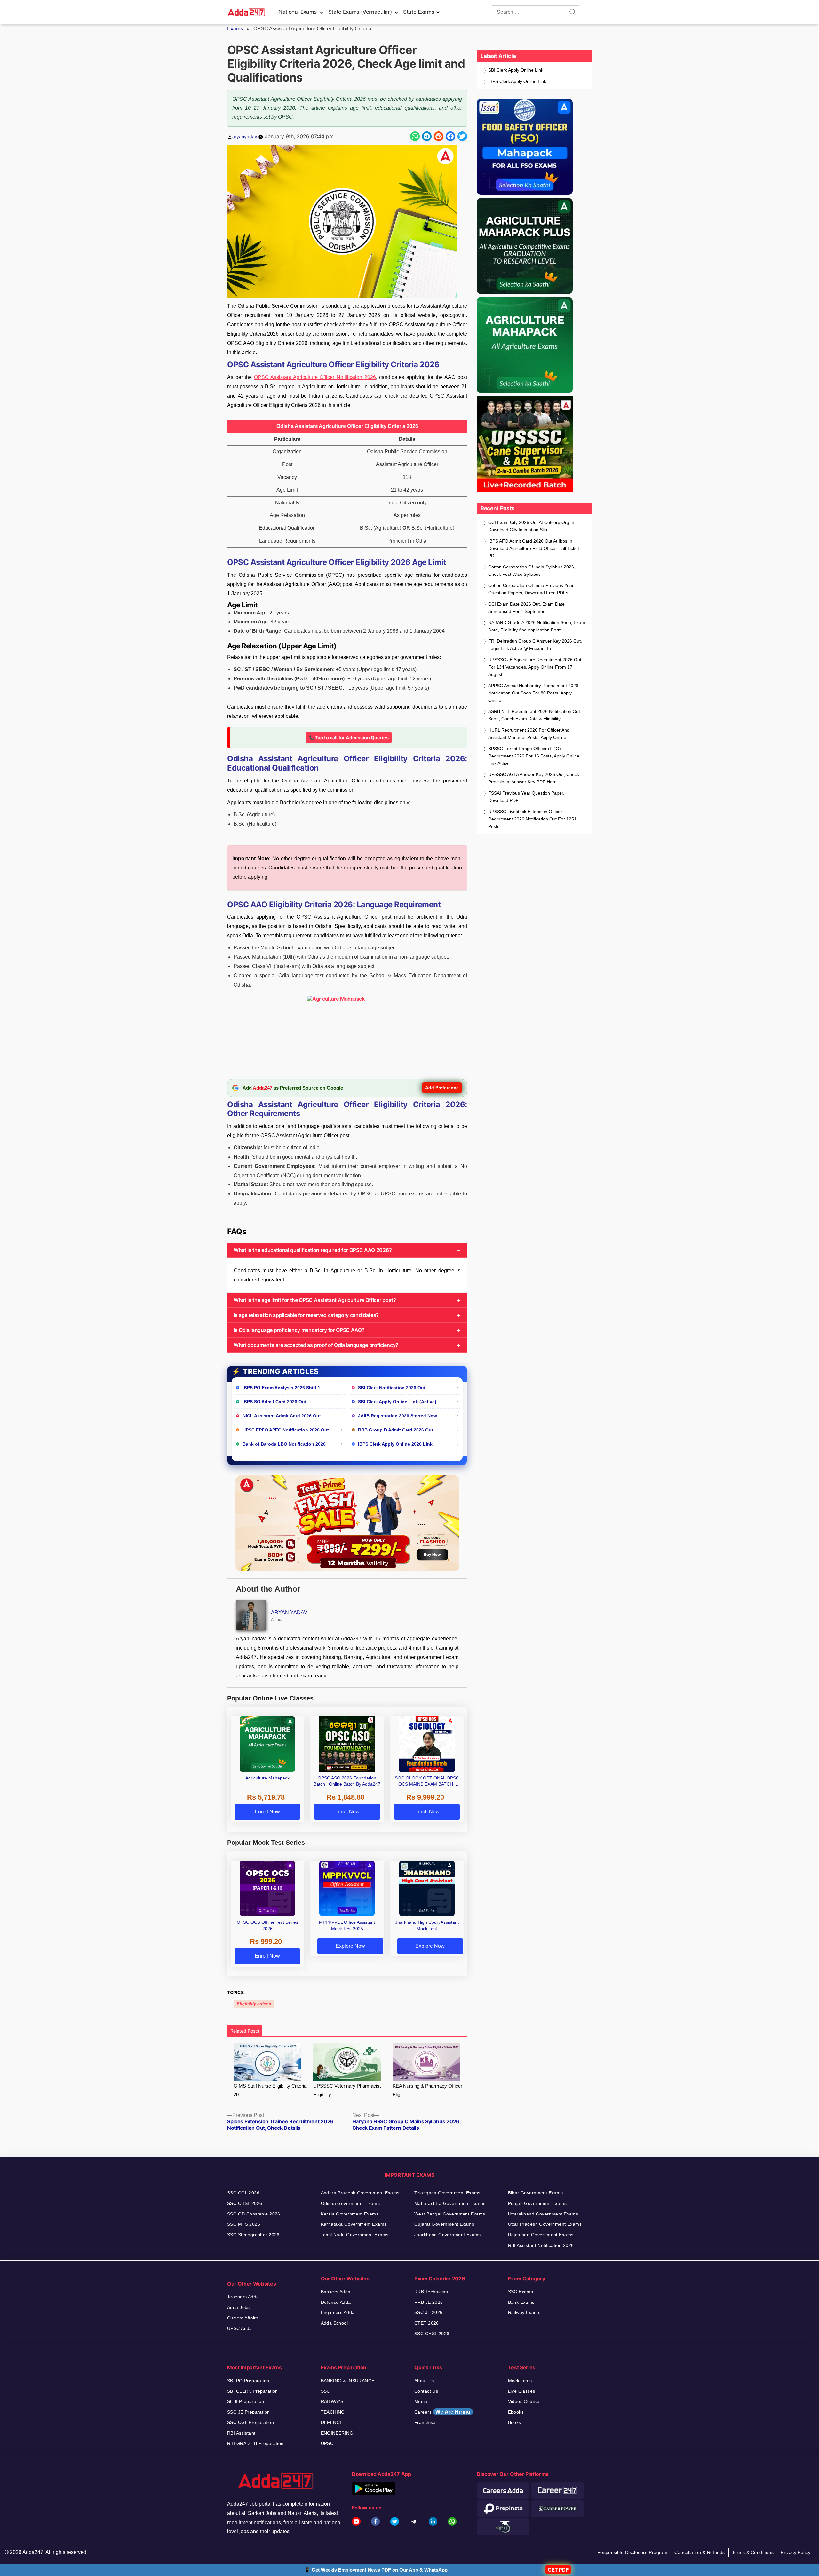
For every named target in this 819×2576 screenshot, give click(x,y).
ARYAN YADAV (289, 1612)
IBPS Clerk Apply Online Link (517, 81)
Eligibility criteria (254, 2004)
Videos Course (524, 2401)
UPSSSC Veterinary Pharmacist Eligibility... (347, 2090)
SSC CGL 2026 (243, 2193)
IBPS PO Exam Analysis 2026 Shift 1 (281, 1388)
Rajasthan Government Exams (541, 2235)
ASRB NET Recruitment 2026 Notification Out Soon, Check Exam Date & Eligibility (534, 715)
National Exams (298, 12)
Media (421, 2401)
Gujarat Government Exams (444, 2224)
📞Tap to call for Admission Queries (349, 737)
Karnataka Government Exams (354, 2224)
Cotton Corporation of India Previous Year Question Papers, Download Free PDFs (531, 589)
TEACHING (333, 2412)
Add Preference (442, 1088)
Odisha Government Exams (350, 2203)
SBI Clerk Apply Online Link (516, 70)
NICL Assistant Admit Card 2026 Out (282, 1416)
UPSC (327, 2443)
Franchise (425, 2422)
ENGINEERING (337, 2433)
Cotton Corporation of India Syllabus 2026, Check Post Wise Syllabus (532, 571)
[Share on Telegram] (427, 136)
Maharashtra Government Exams (450, 2203)
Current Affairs (243, 2318)
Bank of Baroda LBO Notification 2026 (284, 1444)
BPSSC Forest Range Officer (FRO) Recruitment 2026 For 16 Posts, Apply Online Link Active (534, 756)
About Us (424, 2381)
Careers (442, 2412)
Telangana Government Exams (447, 2193)
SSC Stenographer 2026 (253, 2235)
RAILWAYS (332, 2401)
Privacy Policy (795, 2552)
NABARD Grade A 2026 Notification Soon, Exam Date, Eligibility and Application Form (537, 626)
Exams (235, 29)
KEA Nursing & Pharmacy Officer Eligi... (427, 2090)
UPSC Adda (240, 2328)
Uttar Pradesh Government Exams (545, 2224)
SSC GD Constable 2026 (254, 2214)
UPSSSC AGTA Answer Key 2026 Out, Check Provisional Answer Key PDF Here (534, 778)
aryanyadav (245, 136)
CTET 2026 (427, 2323)
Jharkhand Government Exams (448, 2235)
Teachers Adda (243, 2297)
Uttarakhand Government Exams (543, 2214)
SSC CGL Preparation (250, 2422)
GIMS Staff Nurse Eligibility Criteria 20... (270, 2090)
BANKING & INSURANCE (348, 2381)
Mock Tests (520, 2381)
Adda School (334, 2323)
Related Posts (245, 2031)
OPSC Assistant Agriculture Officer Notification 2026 (315, 377)
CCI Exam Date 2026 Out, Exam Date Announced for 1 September (526, 608)
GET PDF (558, 2570)
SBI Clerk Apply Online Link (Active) (397, 1402)
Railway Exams (524, 2312)
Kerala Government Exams (350, 2214)
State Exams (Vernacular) (360, 12)
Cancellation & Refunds (700, 2552)
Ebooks (516, 2412)
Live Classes (522, 2391)
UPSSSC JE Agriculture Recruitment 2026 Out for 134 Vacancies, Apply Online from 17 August (535, 667)
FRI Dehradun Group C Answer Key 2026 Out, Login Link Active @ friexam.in (535, 645)
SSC (326, 2391)
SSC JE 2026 (429, 2312)
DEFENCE (332, 2422)
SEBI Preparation (246, 2401)
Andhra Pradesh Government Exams (360, 2193)
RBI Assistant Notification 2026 (541, 2245)
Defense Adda (336, 2302)
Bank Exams (521, 2302)
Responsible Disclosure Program (632, 2552)
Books (515, 2422)
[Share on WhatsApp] (415, 136)
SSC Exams (521, 2292)
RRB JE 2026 (429, 2302)
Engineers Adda (338, 2312)
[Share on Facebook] (450, 136)
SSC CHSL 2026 (245, 2203)
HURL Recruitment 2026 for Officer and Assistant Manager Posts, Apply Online (529, 734)
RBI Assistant (241, 2433)
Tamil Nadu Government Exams (355, 2235)
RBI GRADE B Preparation (255, 2443)
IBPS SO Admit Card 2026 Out (274, 1402)
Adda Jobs (239, 2307)
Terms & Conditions (753, 2552)
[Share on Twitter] (462, 136)
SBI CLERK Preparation (253, 2391)
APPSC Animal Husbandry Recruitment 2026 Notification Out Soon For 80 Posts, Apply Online (533, 693)
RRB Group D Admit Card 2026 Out (396, 1430)
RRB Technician (431, 2292)
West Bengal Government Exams (450, 2214)
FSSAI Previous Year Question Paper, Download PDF (526, 797)
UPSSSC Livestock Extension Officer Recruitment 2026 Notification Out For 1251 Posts (532, 819)
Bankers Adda (336, 2292)
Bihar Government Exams (536, 2193)
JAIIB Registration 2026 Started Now (398, 1416)
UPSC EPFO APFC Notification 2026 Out (286, 1430)
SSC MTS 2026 (244, 2224)
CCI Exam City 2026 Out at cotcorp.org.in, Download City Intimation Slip (532, 526)
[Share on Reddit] (439, 136)
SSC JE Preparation (249, 2412)
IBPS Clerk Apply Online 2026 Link (395, 1444)
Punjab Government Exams (537, 2203)
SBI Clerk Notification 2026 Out (392, 1388)
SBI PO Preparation (248, 2381)
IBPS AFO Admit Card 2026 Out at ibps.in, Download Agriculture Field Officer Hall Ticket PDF (534, 548)
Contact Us (426, 2391)
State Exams (419, 12)
